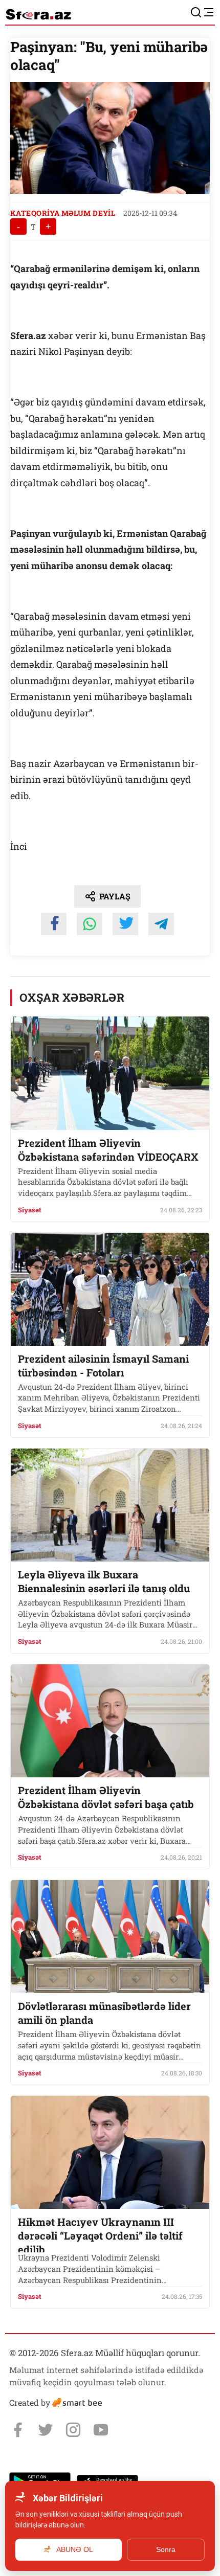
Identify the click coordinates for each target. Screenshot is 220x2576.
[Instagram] (73, 2430)
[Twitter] (46, 2430)
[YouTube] (101, 2430)
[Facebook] (18, 2430)
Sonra (166, 2549)
